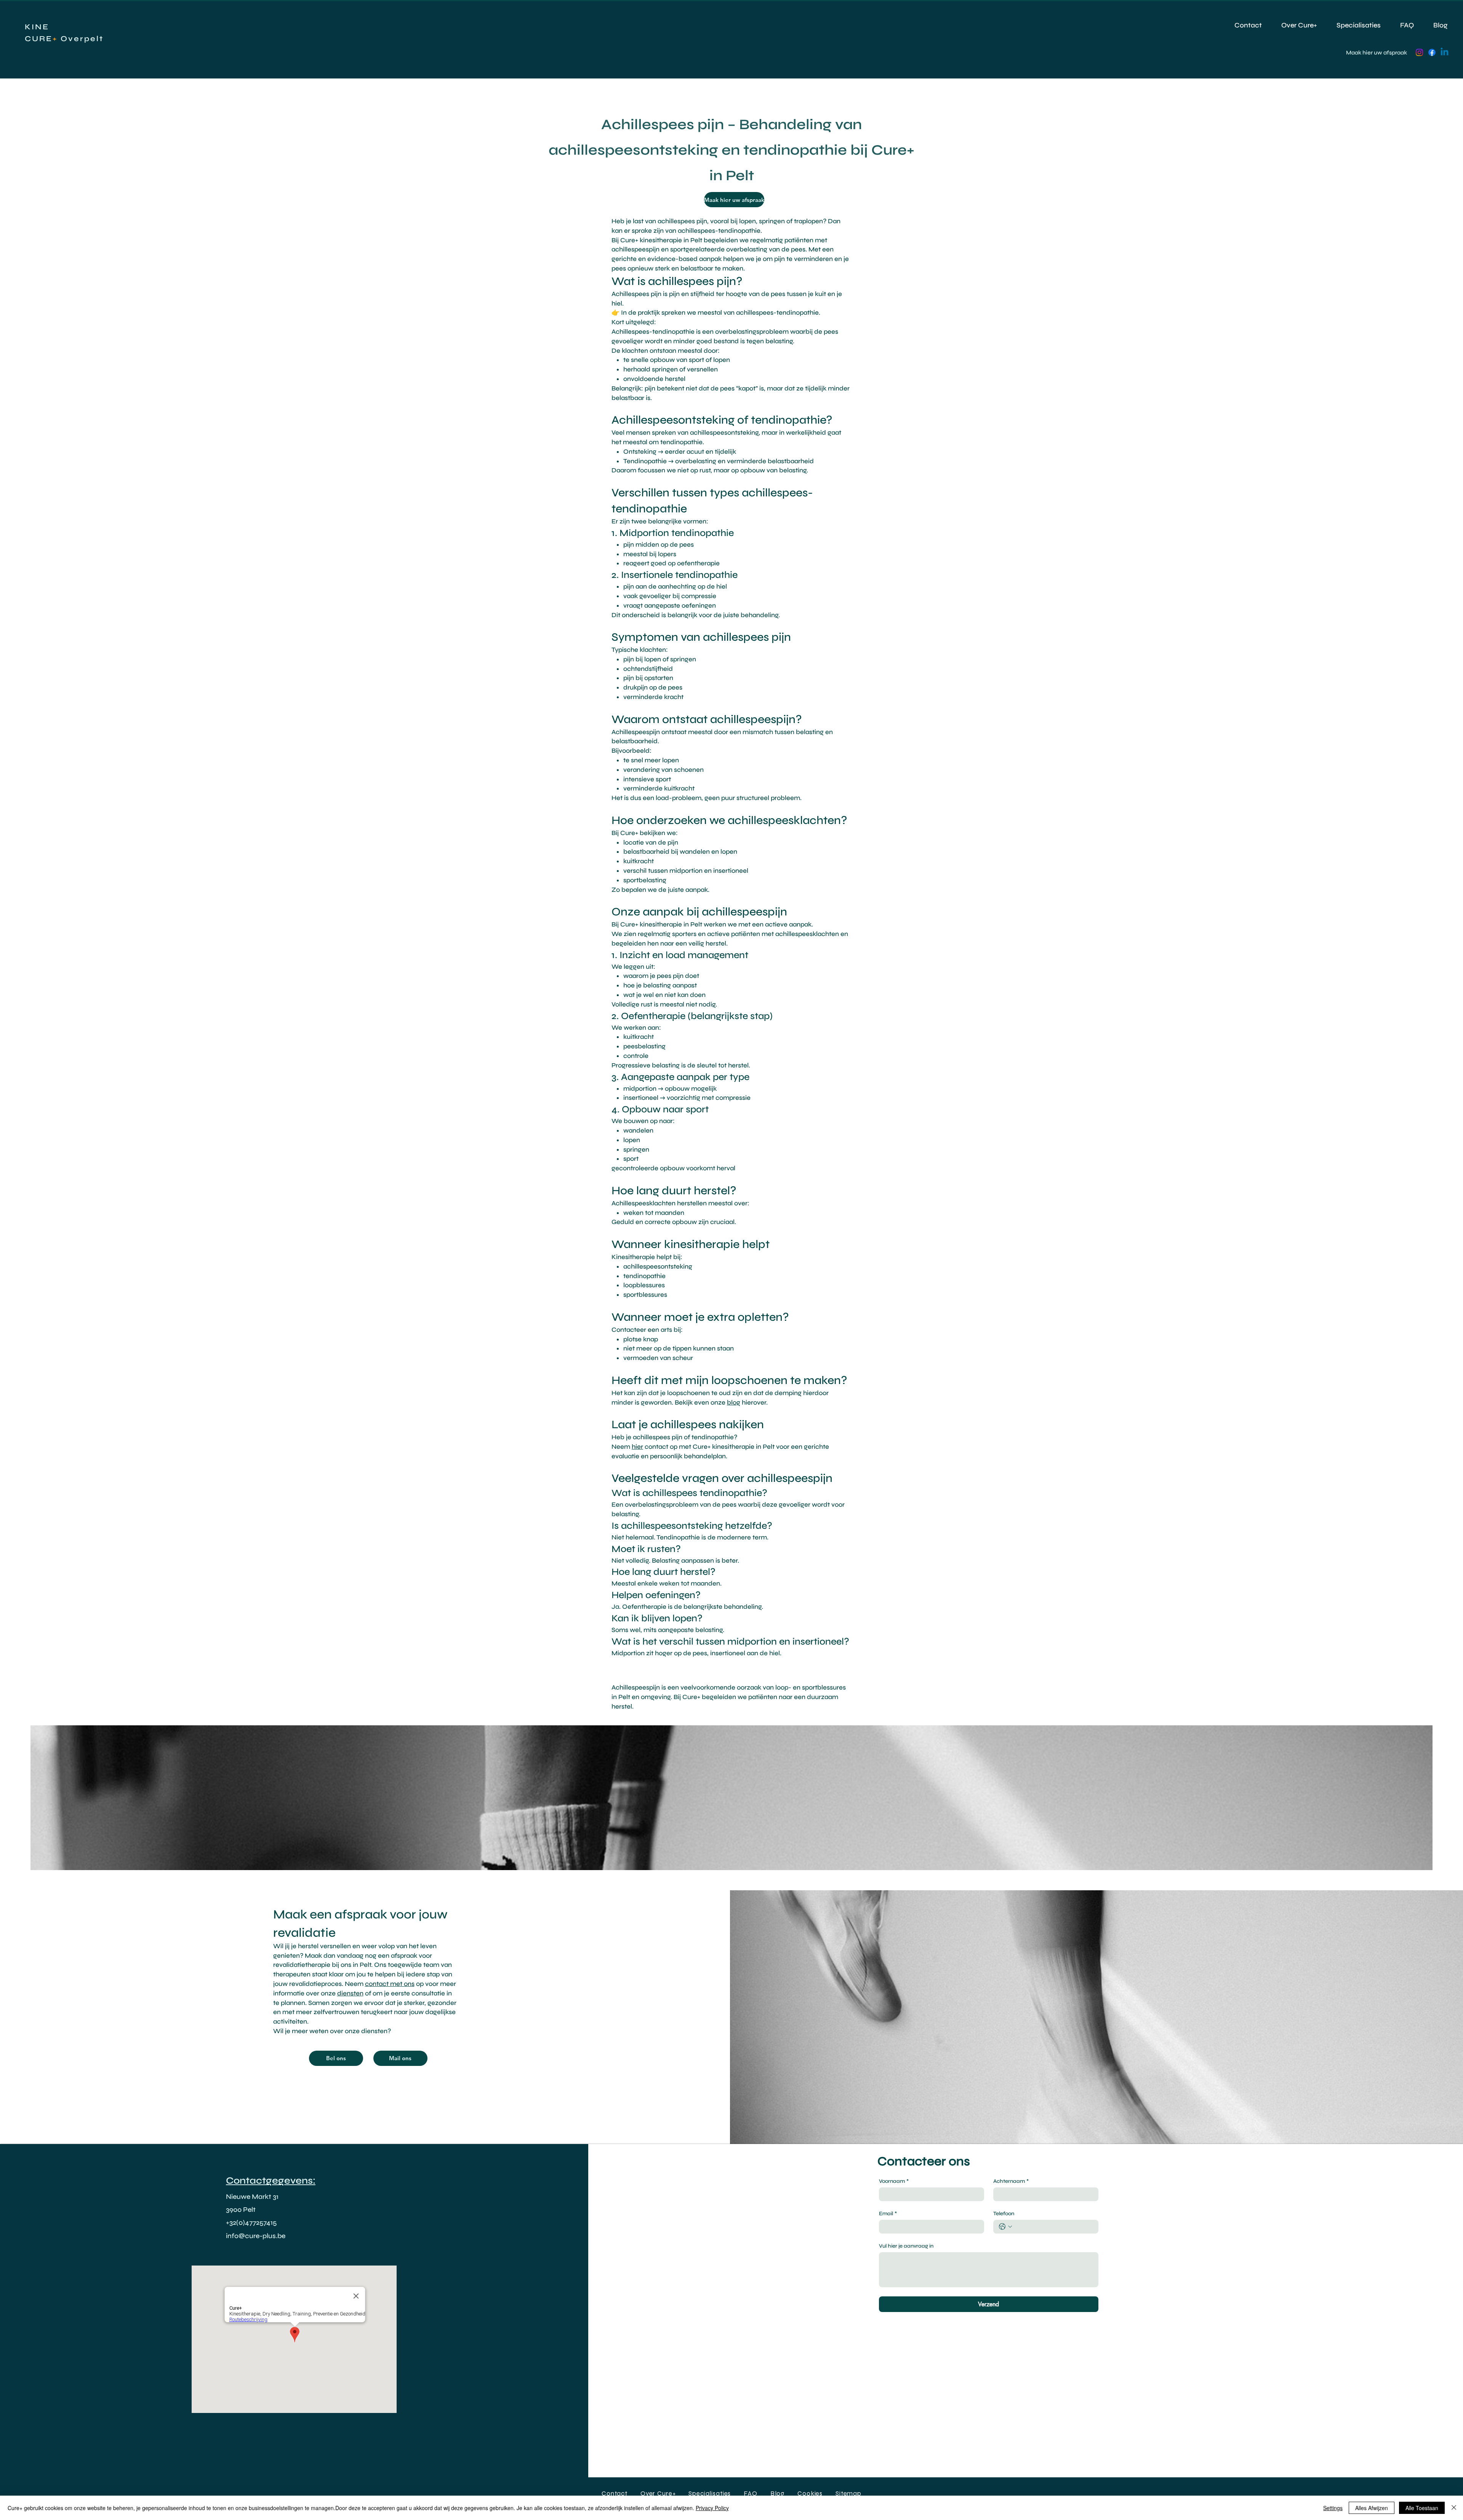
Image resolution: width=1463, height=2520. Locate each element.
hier (637, 1447)
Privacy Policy (712, 2508)
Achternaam (1011, 2181)
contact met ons (390, 1984)
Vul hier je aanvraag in (906, 2246)
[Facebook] (1432, 52)
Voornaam (894, 2181)
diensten (350, 1993)
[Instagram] (1419, 52)
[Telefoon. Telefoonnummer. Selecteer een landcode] (1005, 2227)
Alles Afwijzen (1372, 2508)
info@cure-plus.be (256, 2236)
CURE (39, 39)
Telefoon (1004, 2214)
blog (734, 1402)
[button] (848, 2494)
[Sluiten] (1454, 2508)
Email (888, 2214)
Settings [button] (1333, 2508)
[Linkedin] (1445, 52)
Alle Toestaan (1422, 2508)
